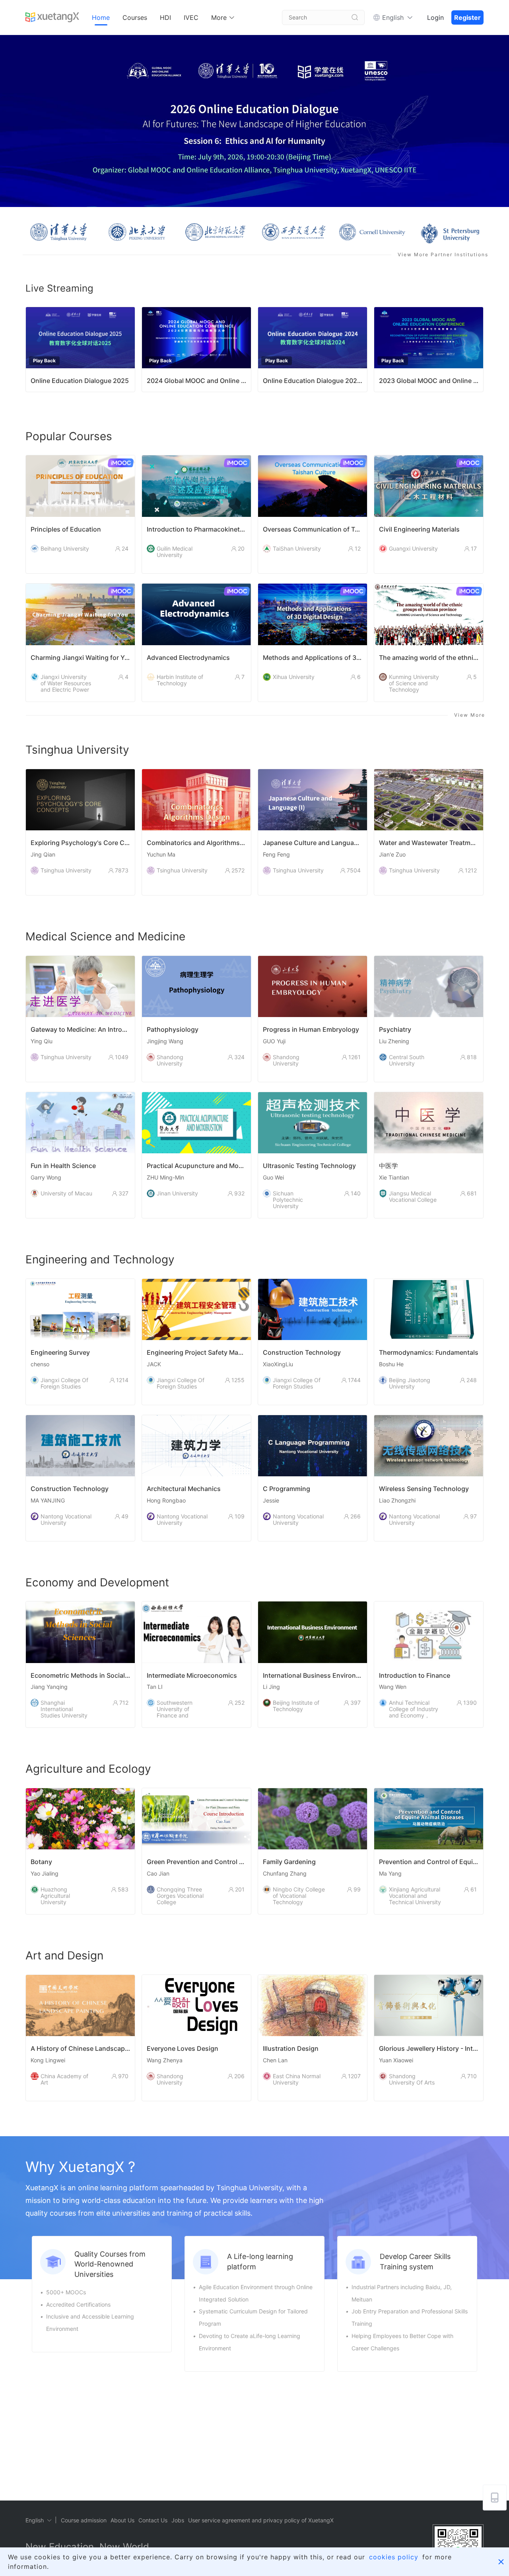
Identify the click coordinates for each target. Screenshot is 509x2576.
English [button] (393, 17)
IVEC (191, 17)
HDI (165, 17)
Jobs (178, 2520)
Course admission (84, 2520)
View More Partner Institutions (443, 254)
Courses (135, 17)
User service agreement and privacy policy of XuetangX (261, 2520)
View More (470, 715)
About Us (122, 2520)
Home (101, 17)
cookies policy (394, 2557)
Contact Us (153, 2520)
